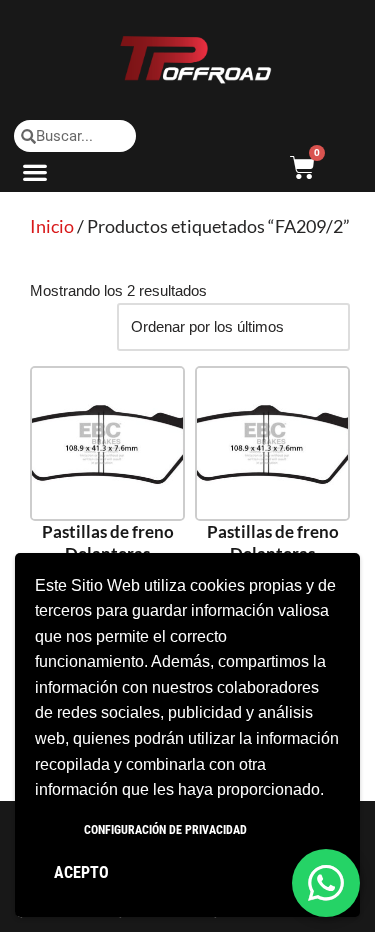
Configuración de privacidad (165, 830)
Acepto (81, 872)
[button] (35, 171)
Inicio (52, 226)
